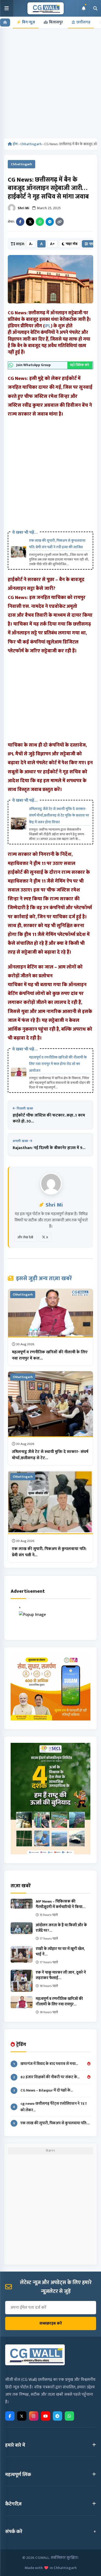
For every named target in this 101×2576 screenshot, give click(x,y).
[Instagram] (34, 2416)
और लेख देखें (25, 1237)
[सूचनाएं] (83, 8)
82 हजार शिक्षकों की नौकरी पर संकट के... (46, 2077)
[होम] (5, 23)
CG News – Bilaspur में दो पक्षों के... (43, 2090)
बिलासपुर (56, 22)
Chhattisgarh (31, 144)
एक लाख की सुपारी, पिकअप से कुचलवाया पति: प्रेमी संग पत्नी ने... (49, 1552)
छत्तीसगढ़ (83, 22)
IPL (48, 326)
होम (15, 144)
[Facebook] (20, 222)
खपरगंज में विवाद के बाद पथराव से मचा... (46, 2064)
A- (31, 244)
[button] (7, 8)
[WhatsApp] (40, 222)
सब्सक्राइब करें (51, 2323)
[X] (22, 2416)
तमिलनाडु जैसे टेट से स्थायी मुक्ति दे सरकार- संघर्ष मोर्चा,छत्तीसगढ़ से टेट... (50, 1455)
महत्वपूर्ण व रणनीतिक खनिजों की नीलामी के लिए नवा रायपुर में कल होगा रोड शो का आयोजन (58, 1064)
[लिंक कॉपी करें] (60, 222)
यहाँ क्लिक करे (80, 365)
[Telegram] (50, 222)
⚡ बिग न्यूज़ (26, 22)
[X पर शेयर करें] (30, 222)
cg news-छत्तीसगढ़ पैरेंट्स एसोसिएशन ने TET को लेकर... (50, 2107)
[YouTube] (46, 2416)
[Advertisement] (51, 86)
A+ (52, 244)
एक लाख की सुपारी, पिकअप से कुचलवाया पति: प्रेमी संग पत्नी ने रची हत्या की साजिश (57, 544)
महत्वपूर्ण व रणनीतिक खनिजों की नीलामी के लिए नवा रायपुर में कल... (50, 1355)
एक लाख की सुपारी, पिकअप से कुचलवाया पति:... (52, 2123)
